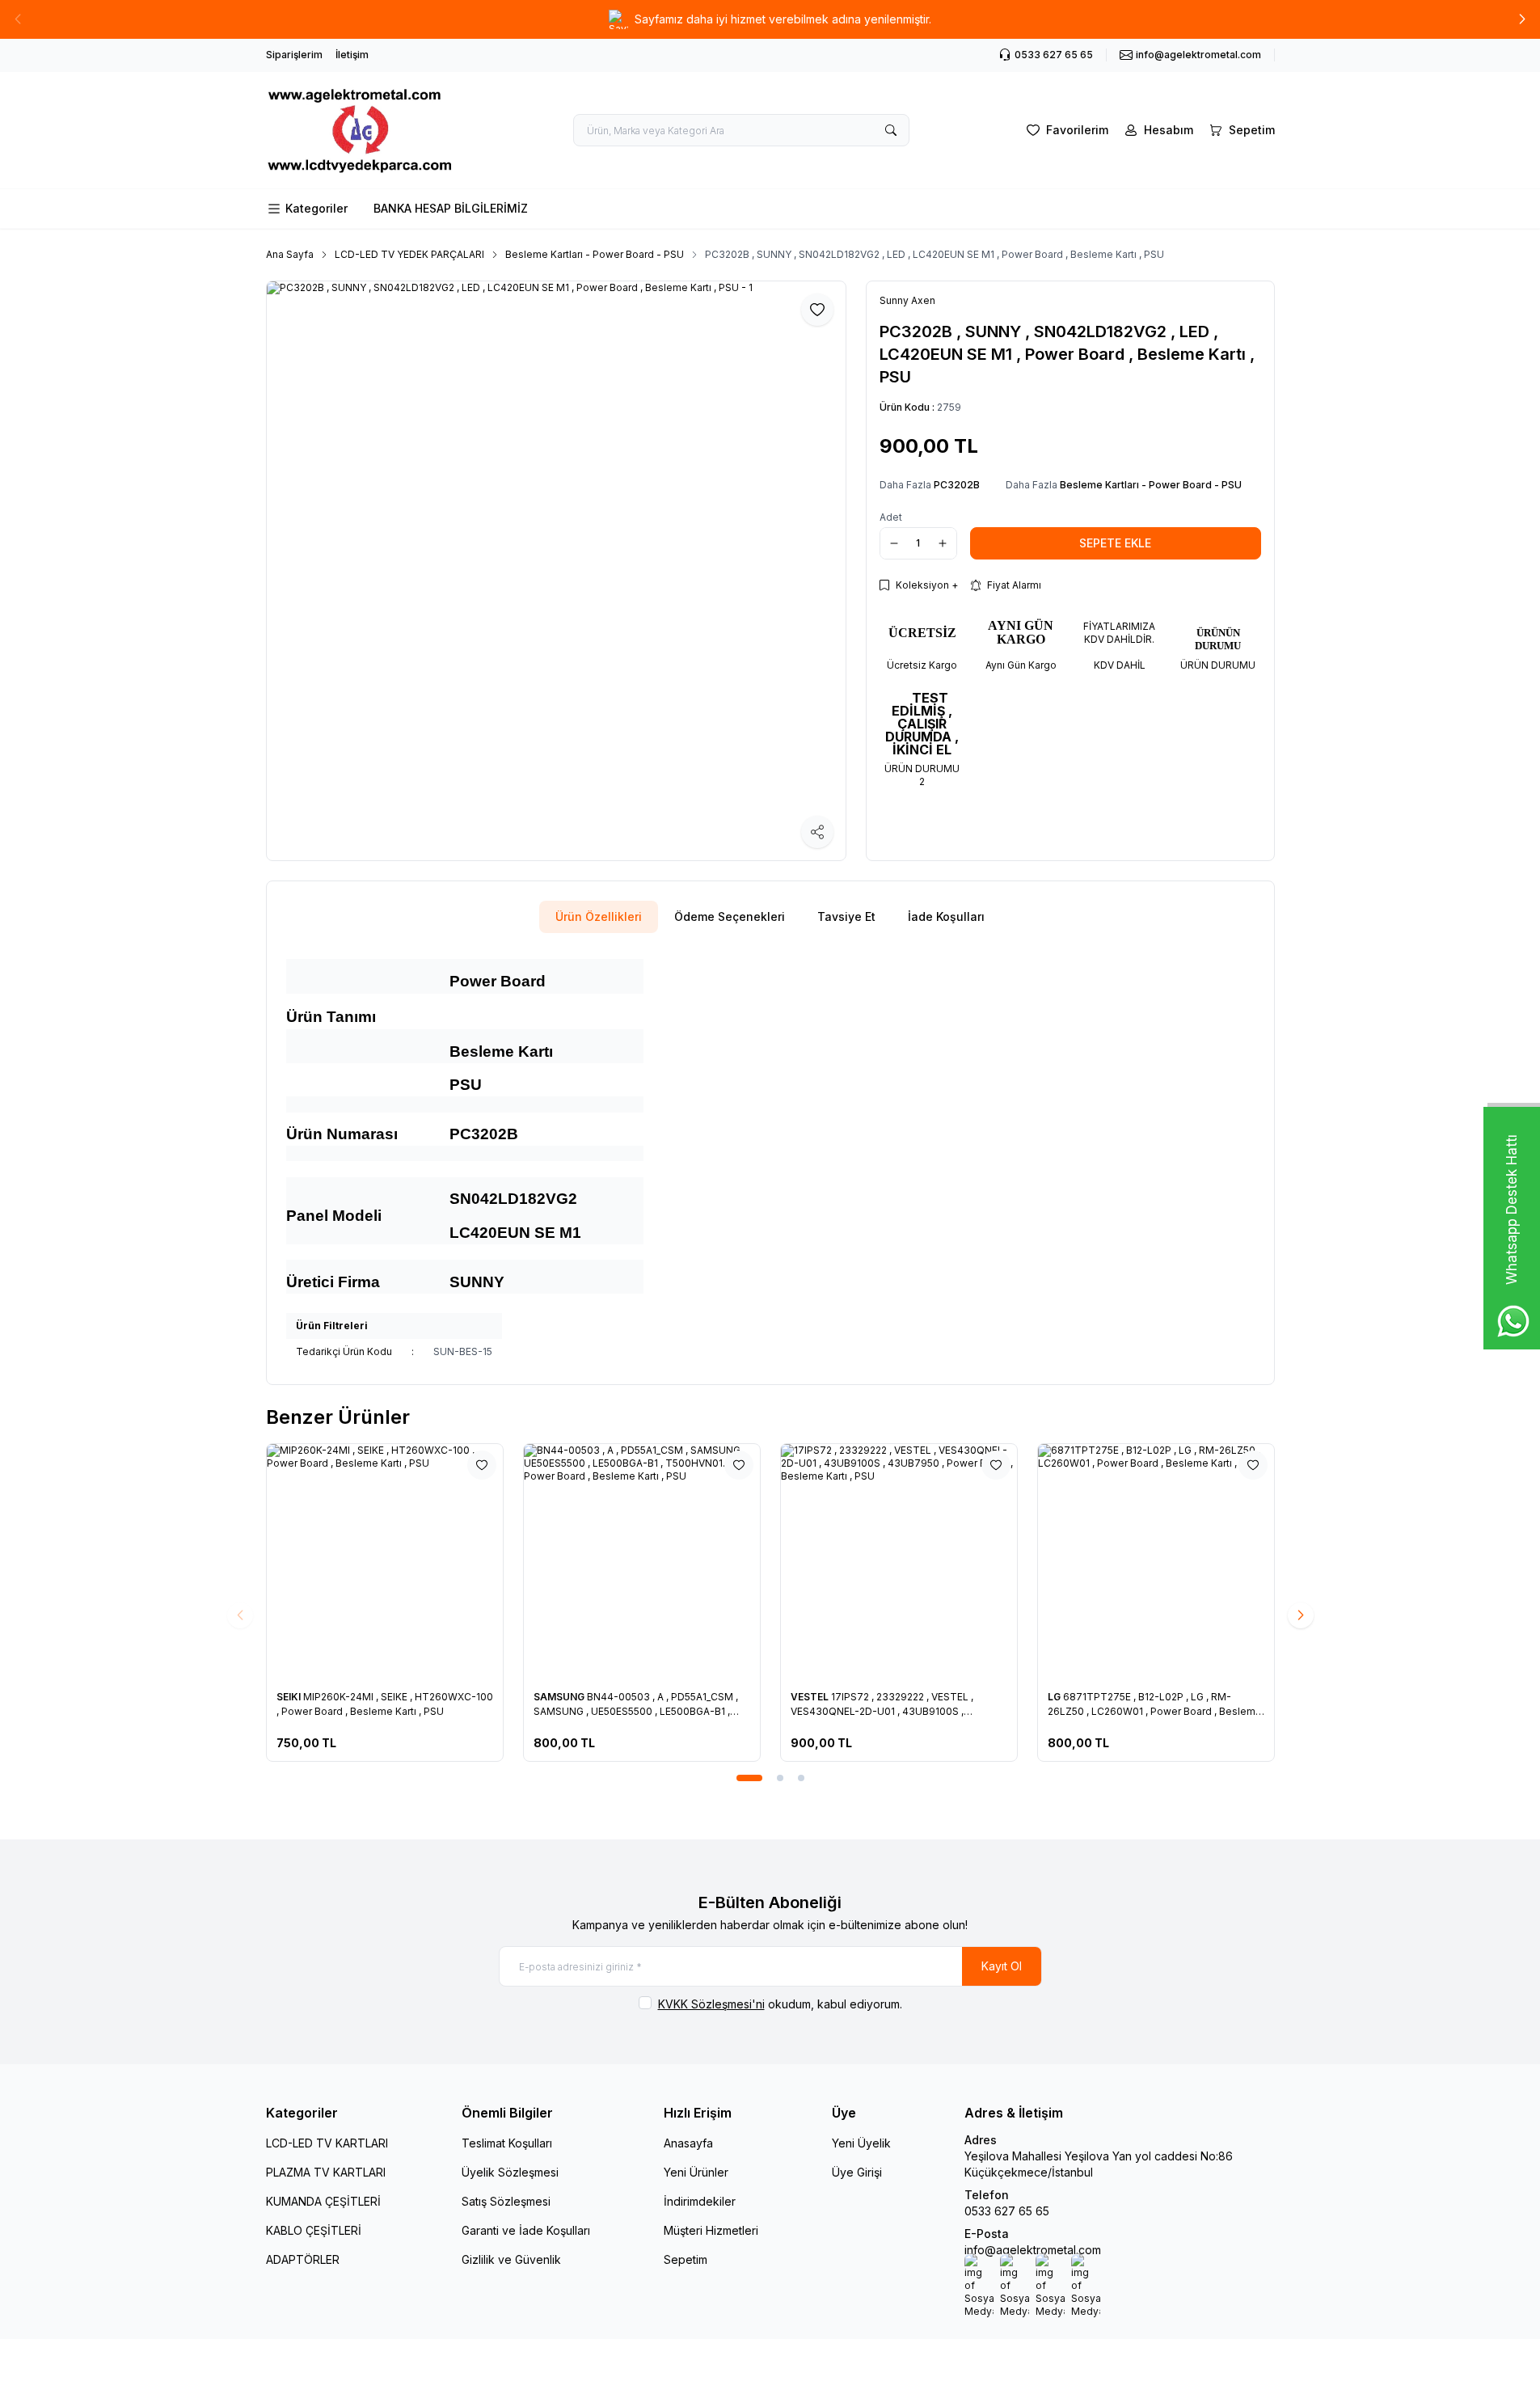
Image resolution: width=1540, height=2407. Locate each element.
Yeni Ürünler (696, 2172)
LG (1055, 1697)
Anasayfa (688, 2143)
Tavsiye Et (846, 916)
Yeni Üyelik (861, 2143)
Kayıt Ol (1002, 1966)
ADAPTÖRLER (303, 2259)
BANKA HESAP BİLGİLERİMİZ (451, 208)
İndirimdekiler (700, 2201)
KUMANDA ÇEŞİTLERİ (323, 2201)
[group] (556, 571)
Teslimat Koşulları (507, 2143)
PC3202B (957, 485)
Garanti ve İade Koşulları (526, 2230)
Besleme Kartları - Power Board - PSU (595, 254)
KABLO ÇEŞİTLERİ (314, 2230)
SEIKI (290, 1697)
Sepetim (686, 2259)
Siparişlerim (294, 55)
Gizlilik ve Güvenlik (511, 2259)
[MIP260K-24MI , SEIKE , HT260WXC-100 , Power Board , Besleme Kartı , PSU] (385, 1562)
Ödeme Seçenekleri (730, 916)
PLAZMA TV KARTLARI (326, 2172)
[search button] (891, 130)
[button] (1522, 19)
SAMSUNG (560, 1697)
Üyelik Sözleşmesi (510, 2172)
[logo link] (363, 130)
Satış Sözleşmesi (506, 2201)
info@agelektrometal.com (1033, 2250)
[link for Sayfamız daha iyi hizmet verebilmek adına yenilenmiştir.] (770, 19)
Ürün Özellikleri (599, 916)
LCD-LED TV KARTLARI (327, 2143)
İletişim (352, 55)
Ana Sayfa (290, 254)
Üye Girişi (857, 2172)
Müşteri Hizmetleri (711, 2230)
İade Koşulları (946, 916)
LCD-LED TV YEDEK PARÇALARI (409, 254)
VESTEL (811, 1697)
